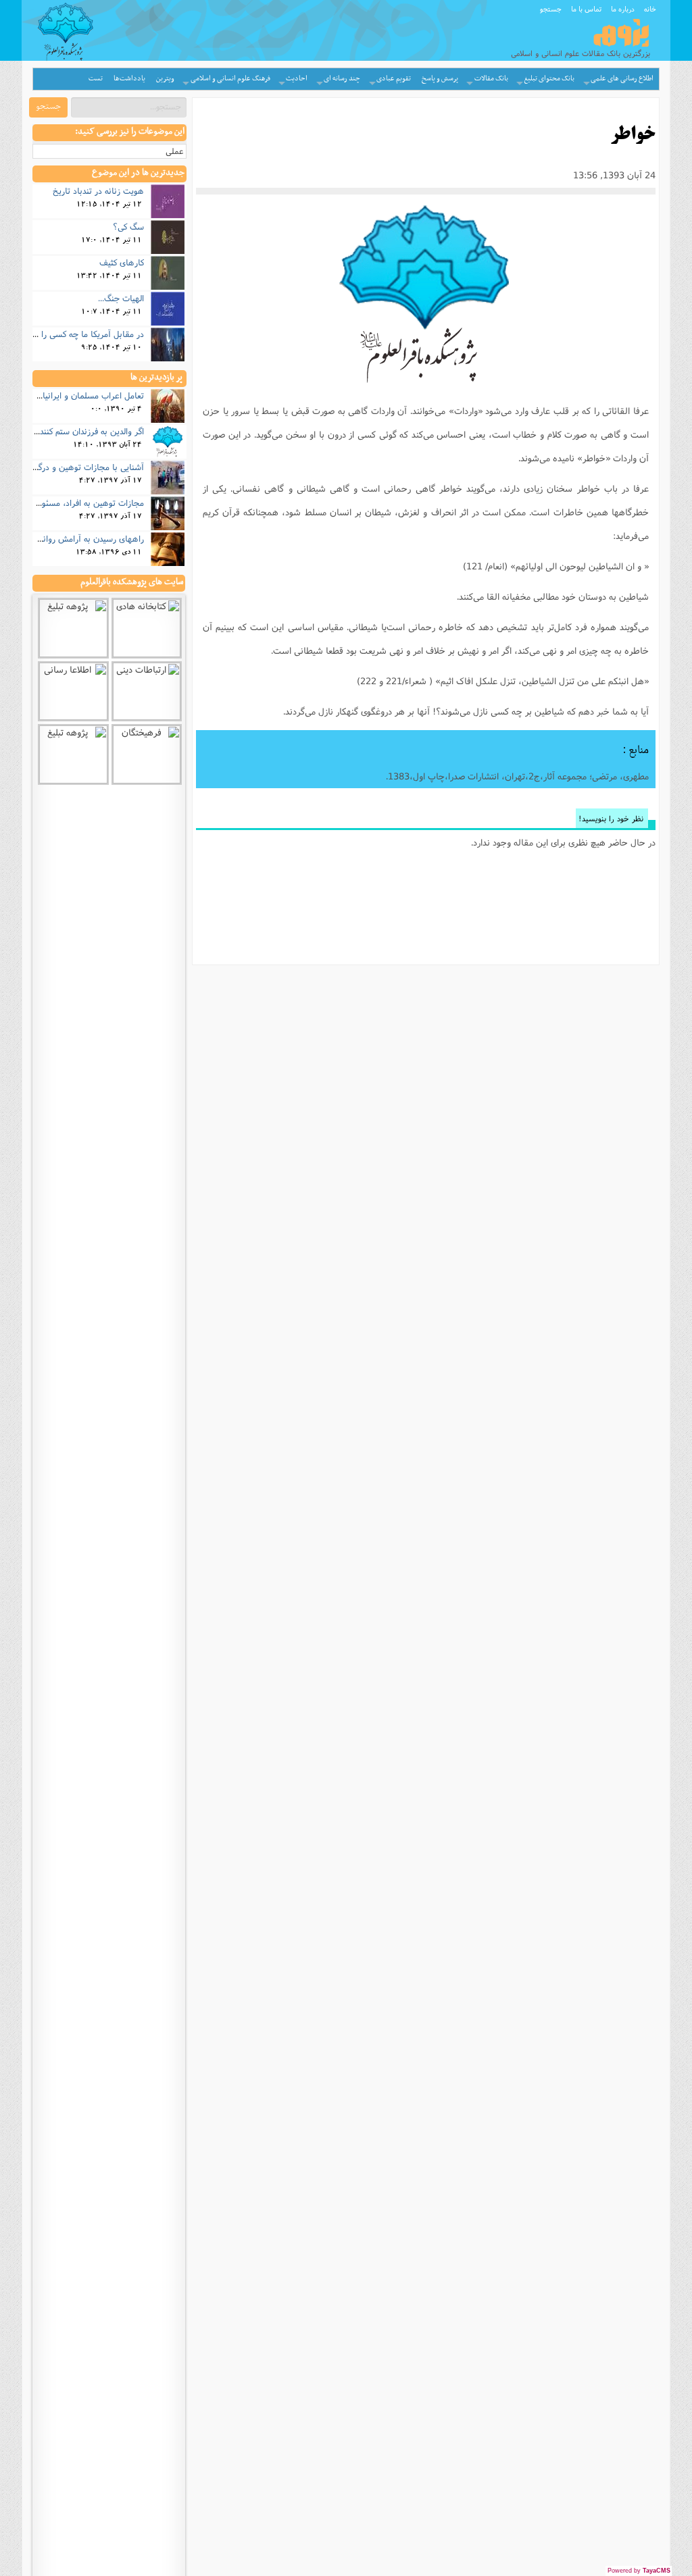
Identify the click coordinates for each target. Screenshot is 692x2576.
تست (96, 79)
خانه (650, 9)
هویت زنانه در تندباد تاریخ (98, 190)
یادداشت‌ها (129, 79)
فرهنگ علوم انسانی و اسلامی (230, 79)
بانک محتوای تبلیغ (549, 79)
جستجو (551, 9)
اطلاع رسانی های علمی (622, 79)
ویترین (165, 79)
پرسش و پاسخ (440, 79)
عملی (174, 151)
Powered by (639, 2571)
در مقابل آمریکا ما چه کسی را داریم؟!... (76, 334)
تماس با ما (586, 9)
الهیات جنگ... (121, 298)
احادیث (297, 79)
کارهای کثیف (122, 262)
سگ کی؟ (128, 226)
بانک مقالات (491, 79)
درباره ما (623, 9)
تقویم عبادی (394, 79)
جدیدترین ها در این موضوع (138, 173)
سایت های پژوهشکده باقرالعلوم (132, 582)
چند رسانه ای (342, 79)
